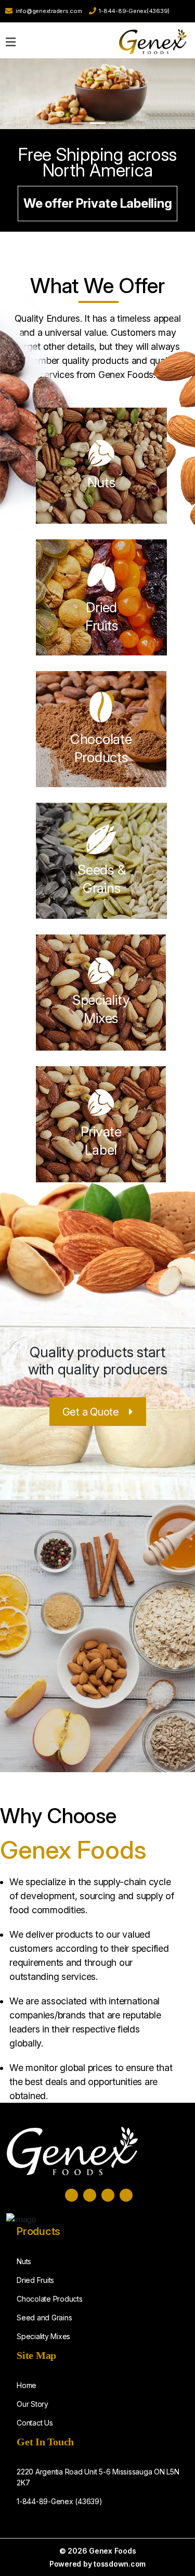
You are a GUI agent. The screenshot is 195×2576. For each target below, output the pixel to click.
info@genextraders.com (49, 11)
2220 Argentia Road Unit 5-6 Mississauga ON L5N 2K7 (98, 2477)
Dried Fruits (35, 2280)
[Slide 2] (98, 123)
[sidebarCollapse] (11, 40)
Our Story (32, 2404)
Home (27, 2385)
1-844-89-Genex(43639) (134, 11)
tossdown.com (120, 2564)
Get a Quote (91, 1412)
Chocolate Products (50, 2299)
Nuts (101, 482)
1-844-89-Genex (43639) (60, 2501)
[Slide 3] (116, 123)
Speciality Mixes (43, 2336)
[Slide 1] (79, 123)
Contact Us (35, 2423)
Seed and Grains (44, 2318)
